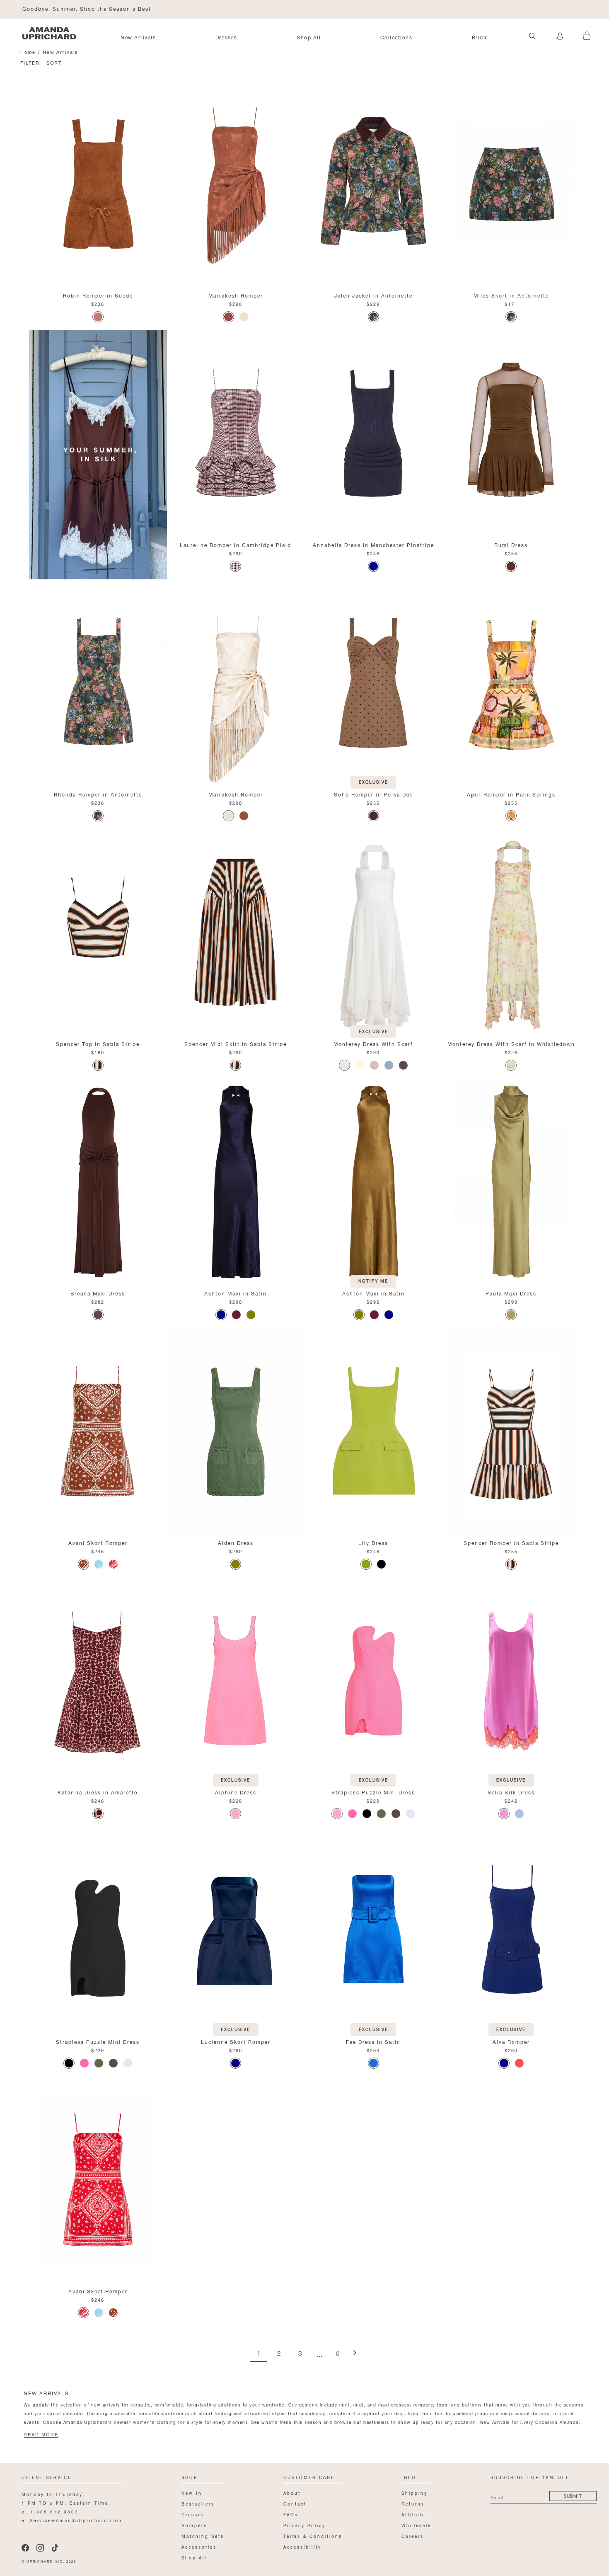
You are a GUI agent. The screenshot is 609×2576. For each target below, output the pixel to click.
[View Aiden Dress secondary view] (236, 1431)
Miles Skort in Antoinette (511, 295)
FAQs (291, 2514)
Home (28, 52)
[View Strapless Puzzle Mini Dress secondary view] (373, 1681)
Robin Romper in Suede (98, 295)
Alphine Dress (236, 1792)
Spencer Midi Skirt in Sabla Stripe (236, 1043)
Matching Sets (203, 2536)
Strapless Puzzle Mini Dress (373, 1792)
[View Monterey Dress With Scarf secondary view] (373, 932)
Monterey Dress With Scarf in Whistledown (511, 1043)
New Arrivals (138, 37)
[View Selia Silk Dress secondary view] (511, 1681)
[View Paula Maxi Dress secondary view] (511, 1182)
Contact (295, 2503)
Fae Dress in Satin (373, 2041)
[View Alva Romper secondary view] (511, 1930)
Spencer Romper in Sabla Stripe (511, 1542)
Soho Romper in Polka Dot (373, 794)
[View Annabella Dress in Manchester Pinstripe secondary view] (373, 433)
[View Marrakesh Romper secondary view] (236, 184)
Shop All (309, 37)
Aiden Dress (236, 1542)
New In (192, 2492)
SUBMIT (573, 2495)
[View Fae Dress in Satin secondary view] (373, 1930)
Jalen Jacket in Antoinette (373, 295)
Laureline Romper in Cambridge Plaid (236, 544)
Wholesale (416, 2525)
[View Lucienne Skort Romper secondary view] (236, 1930)
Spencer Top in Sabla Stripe (98, 1043)
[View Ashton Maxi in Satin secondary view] (236, 1182)
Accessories (199, 2546)
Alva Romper (511, 2041)
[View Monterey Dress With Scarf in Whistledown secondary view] (511, 932)
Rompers (194, 2525)
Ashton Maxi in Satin (236, 1293)
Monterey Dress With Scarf (373, 1043)
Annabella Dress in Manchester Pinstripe (373, 544)
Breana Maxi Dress (98, 1293)
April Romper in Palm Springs (511, 794)
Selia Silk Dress (511, 1792)
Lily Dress (373, 1542)
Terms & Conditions (313, 2536)
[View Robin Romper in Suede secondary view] (98, 184)
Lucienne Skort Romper (236, 2041)
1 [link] (259, 2354)
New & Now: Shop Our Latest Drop (74, 8)
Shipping (415, 2492)
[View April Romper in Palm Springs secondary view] (511, 683)
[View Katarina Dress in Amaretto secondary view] (98, 1681)
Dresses (226, 37)
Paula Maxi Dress (511, 1293)
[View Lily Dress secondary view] (373, 1431)
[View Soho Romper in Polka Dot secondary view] (373, 683)
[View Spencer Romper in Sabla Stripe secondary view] (511, 1431)
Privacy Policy (304, 2525)
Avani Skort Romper (98, 1542)
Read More (41, 2435)
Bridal (480, 37)
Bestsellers (198, 2503)
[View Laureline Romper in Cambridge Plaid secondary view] (236, 433)
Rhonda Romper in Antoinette (98, 794)
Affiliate (413, 2514)
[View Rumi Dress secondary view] (511, 433)
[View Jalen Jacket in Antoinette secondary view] (373, 184)
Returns (413, 2503)
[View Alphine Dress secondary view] (236, 1681)
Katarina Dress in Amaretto (98, 1792)
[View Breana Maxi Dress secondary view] (98, 1182)
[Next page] (355, 2353)
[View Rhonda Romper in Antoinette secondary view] (98, 683)
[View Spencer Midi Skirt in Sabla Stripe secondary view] (236, 932)
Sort (54, 62)
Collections (396, 37)
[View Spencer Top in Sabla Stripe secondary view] (98, 932)
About (292, 2492)
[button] (584, 31)
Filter (30, 62)
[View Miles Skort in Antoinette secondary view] (511, 184)
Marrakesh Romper (236, 295)
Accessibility (302, 2546)
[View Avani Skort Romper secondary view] (98, 1431)
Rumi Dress (511, 544)
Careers (413, 2536)
